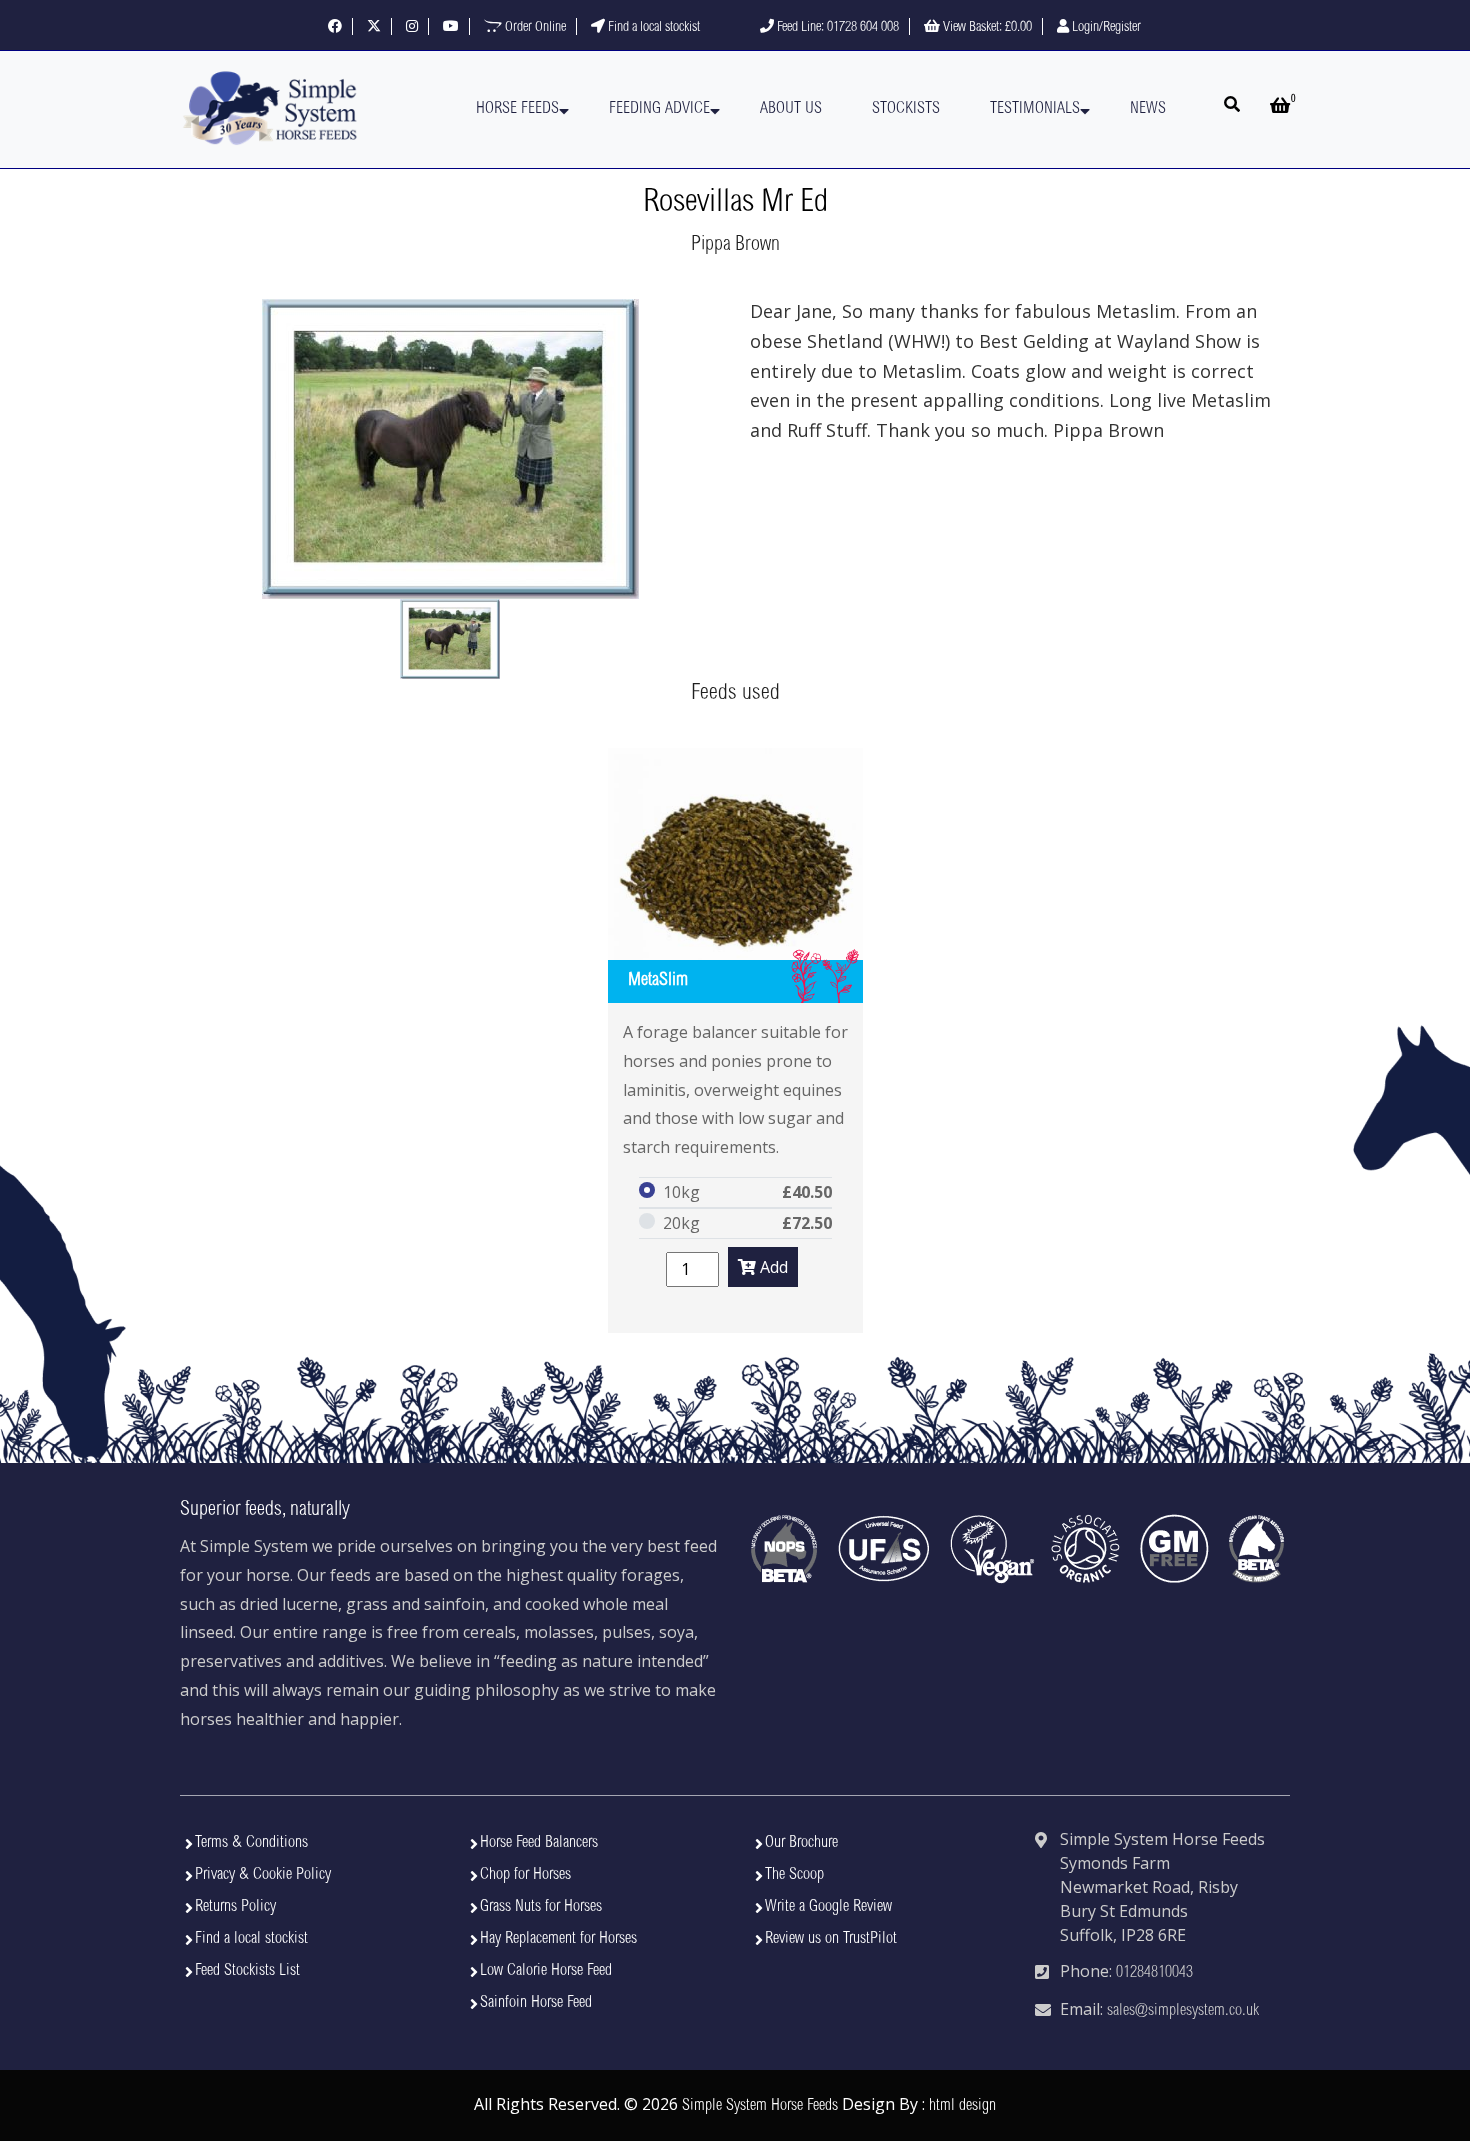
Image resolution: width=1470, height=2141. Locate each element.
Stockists (906, 109)
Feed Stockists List (247, 1971)
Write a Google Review (828, 1907)
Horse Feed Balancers (539, 1843)
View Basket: (986, 28)
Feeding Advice (659, 109)
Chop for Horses (525, 1875)
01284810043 (1154, 1973)
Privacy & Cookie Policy (263, 1875)
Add (772, 1267)
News (1148, 109)
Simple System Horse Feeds (760, 2106)
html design (962, 2106)
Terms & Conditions (251, 1843)
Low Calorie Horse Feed (546, 1971)
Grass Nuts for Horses (541, 1907)
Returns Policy (235, 1907)
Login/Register (1105, 28)
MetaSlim (658, 981)
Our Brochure (801, 1843)
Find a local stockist (652, 28)
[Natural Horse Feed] (270, 109)
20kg (681, 1223)
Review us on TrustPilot (831, 1939)
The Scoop (794, 1875)
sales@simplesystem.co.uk (1183, 2011)
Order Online (534, 28)
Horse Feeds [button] (517, 109)
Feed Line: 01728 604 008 (836, 28)
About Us (791, 109)
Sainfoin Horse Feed (536, 2003)
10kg (681, 1192)
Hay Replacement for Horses (558, 1939)
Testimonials (1035, 109)
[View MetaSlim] (735, 875)
